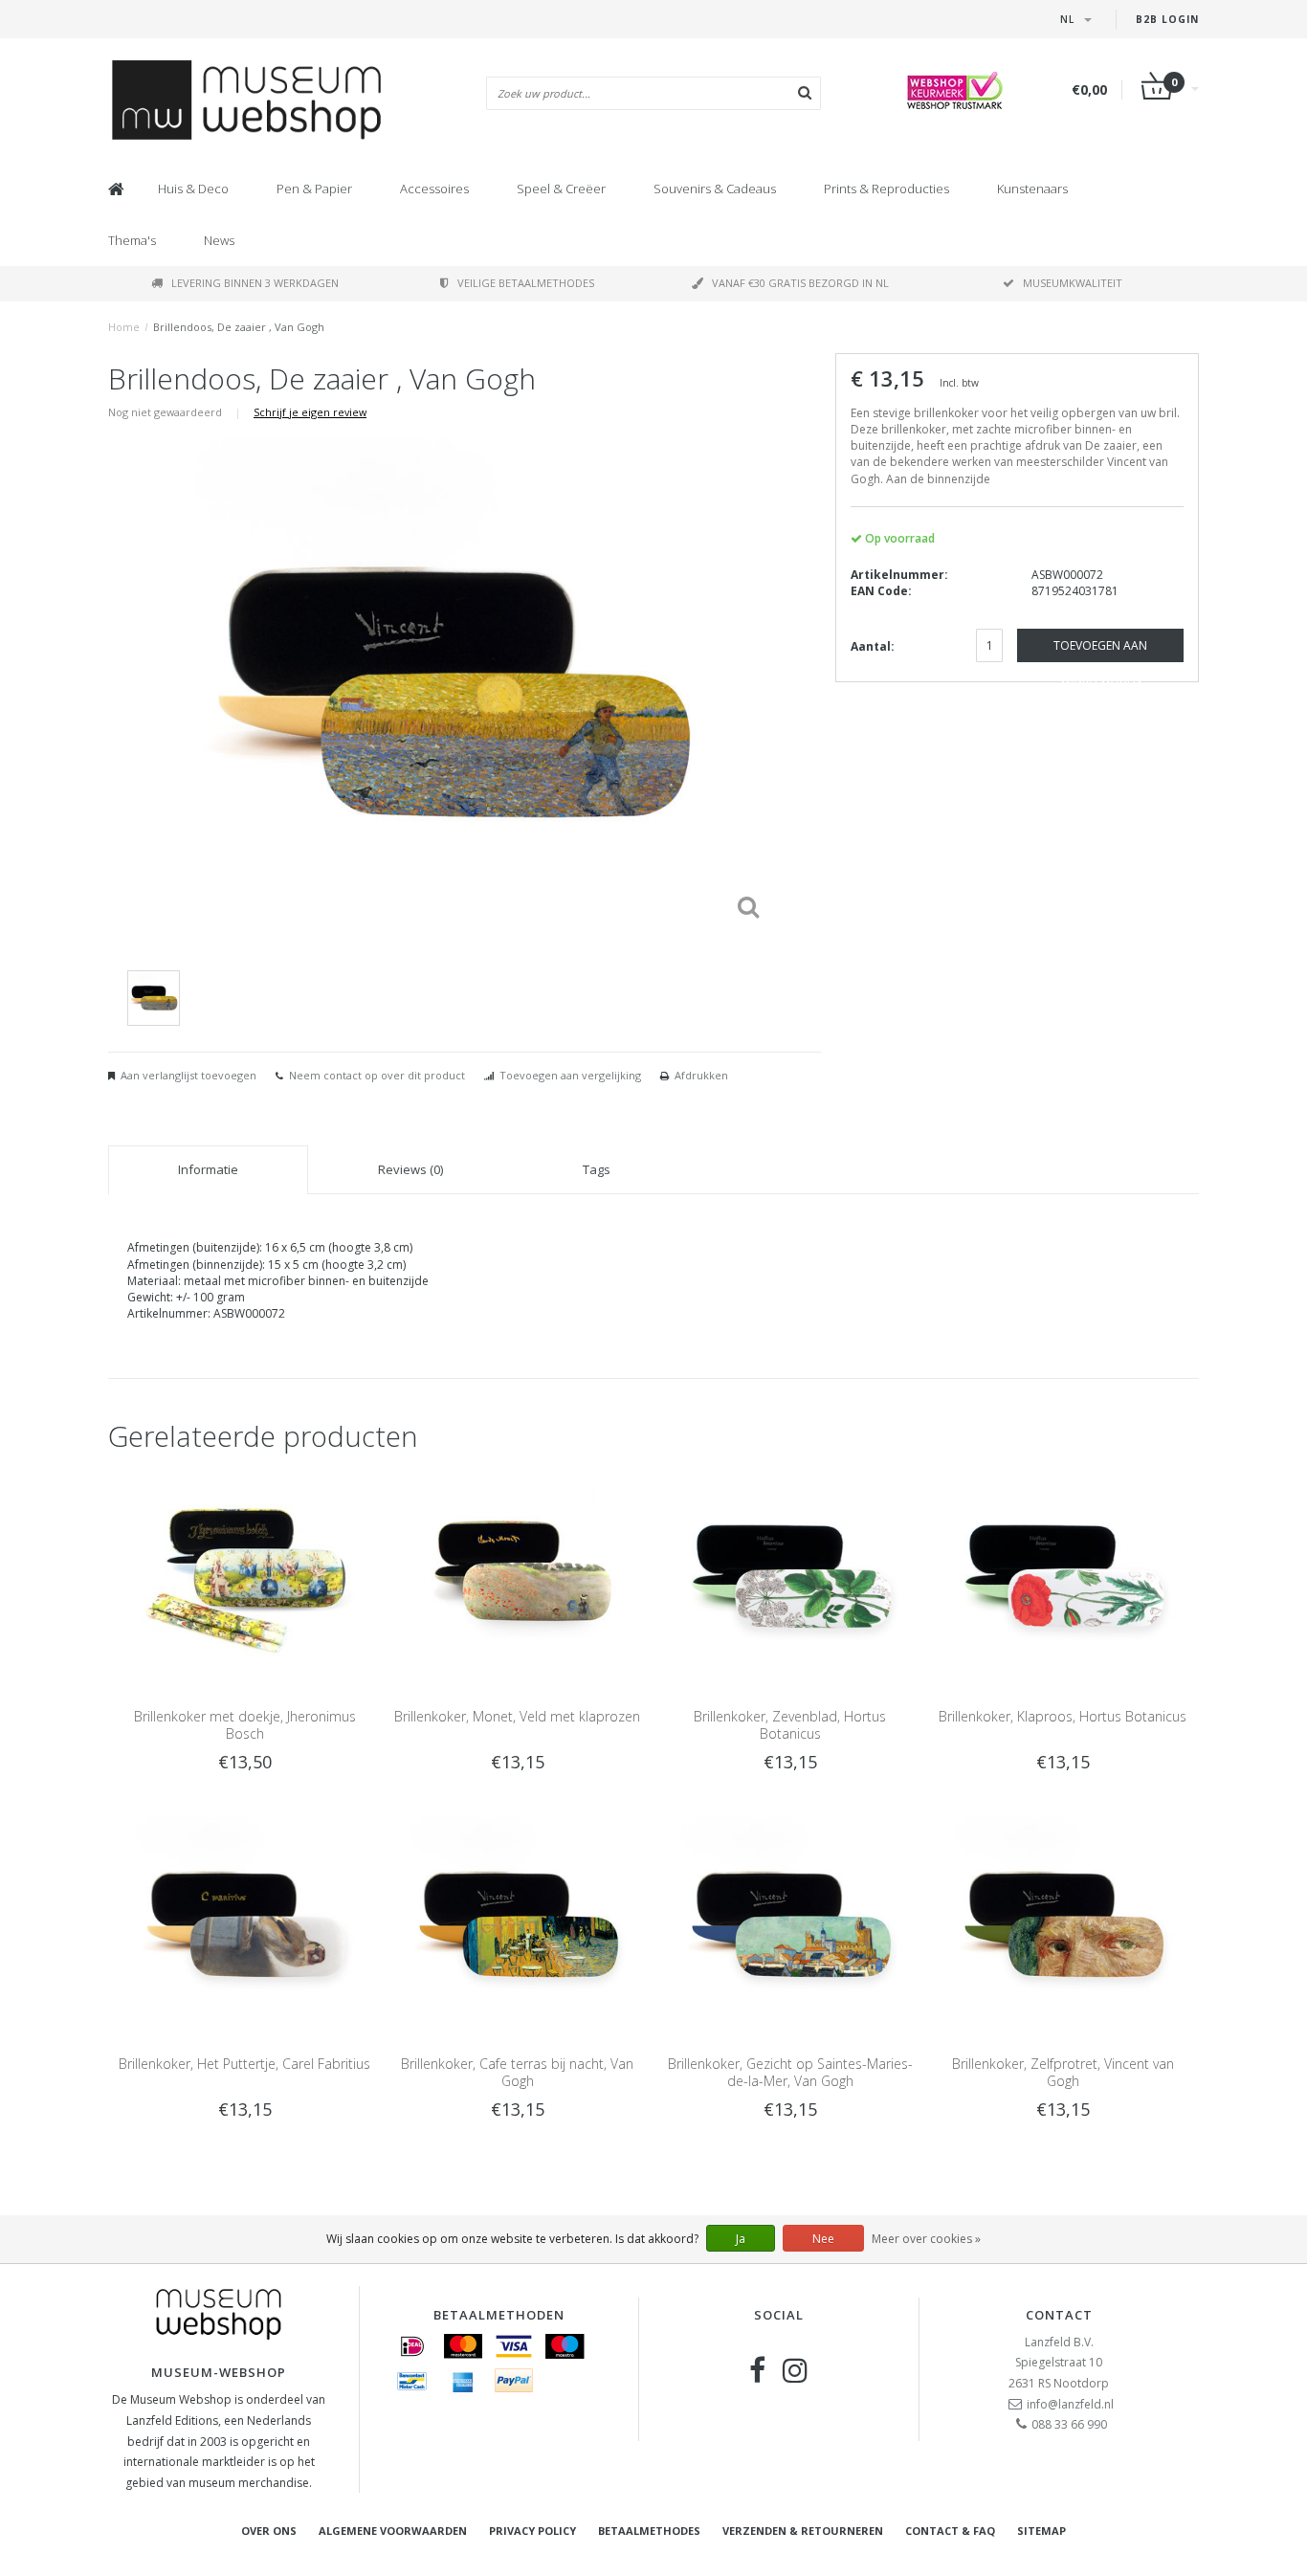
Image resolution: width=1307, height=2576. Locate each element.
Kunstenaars (1032, 189)
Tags (597, 1169)
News (219, 240)
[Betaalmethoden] (412, 2346)
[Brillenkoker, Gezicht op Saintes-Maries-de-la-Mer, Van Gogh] (790, 1925)
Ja (741, 2239)
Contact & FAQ (950, 2531)
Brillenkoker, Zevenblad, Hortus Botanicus (790, 1725)
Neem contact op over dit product (377, 1075)
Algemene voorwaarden (393, 2531)
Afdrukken (701, 1075)
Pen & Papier (314, 189)
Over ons (269, 2531)
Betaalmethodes (649, 2531)
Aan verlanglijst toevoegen (188, 1075)
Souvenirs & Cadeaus (715, 189)
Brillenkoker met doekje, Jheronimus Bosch (245, 1725)
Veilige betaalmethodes (526, 283)
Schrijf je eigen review (310, 412)
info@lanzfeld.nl (1070, 2404)
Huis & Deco (193, 189)
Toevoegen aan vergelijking (570, 1075)
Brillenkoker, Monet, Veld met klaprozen (517, 1716)
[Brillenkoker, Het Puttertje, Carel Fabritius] (244, 1925)
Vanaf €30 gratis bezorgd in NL (800, 283)
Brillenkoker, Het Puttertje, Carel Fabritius (244, 2064)
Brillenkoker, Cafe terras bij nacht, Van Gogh (517, 2072)
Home (124, 327)
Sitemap (1041, 2531)
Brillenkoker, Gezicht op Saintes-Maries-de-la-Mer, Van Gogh (790, 2072)
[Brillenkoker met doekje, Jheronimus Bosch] (244, 1577)
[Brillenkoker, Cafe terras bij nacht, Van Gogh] (517, 1925)
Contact (1059, 2315)
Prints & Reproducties (886, 189)
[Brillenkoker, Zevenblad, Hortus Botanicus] (790, 1577)
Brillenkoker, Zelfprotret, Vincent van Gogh (1063, 2072)
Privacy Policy (532, 2531)
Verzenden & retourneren (803, 2531)
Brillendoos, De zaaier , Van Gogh (239, 327)
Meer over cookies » (926, 2239)
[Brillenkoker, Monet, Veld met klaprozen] (517, 1577)
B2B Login (1167, 19)
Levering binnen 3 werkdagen (255, 283)
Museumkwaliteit (1073, 283)
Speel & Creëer (561, 189)
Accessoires (434, 189)
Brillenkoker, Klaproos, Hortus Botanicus (1063, 1716)
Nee (823, 2239)
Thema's (132, 240)
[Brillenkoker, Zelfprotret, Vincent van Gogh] (1063, 1925)
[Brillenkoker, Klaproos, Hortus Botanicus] (1063, 1577)
